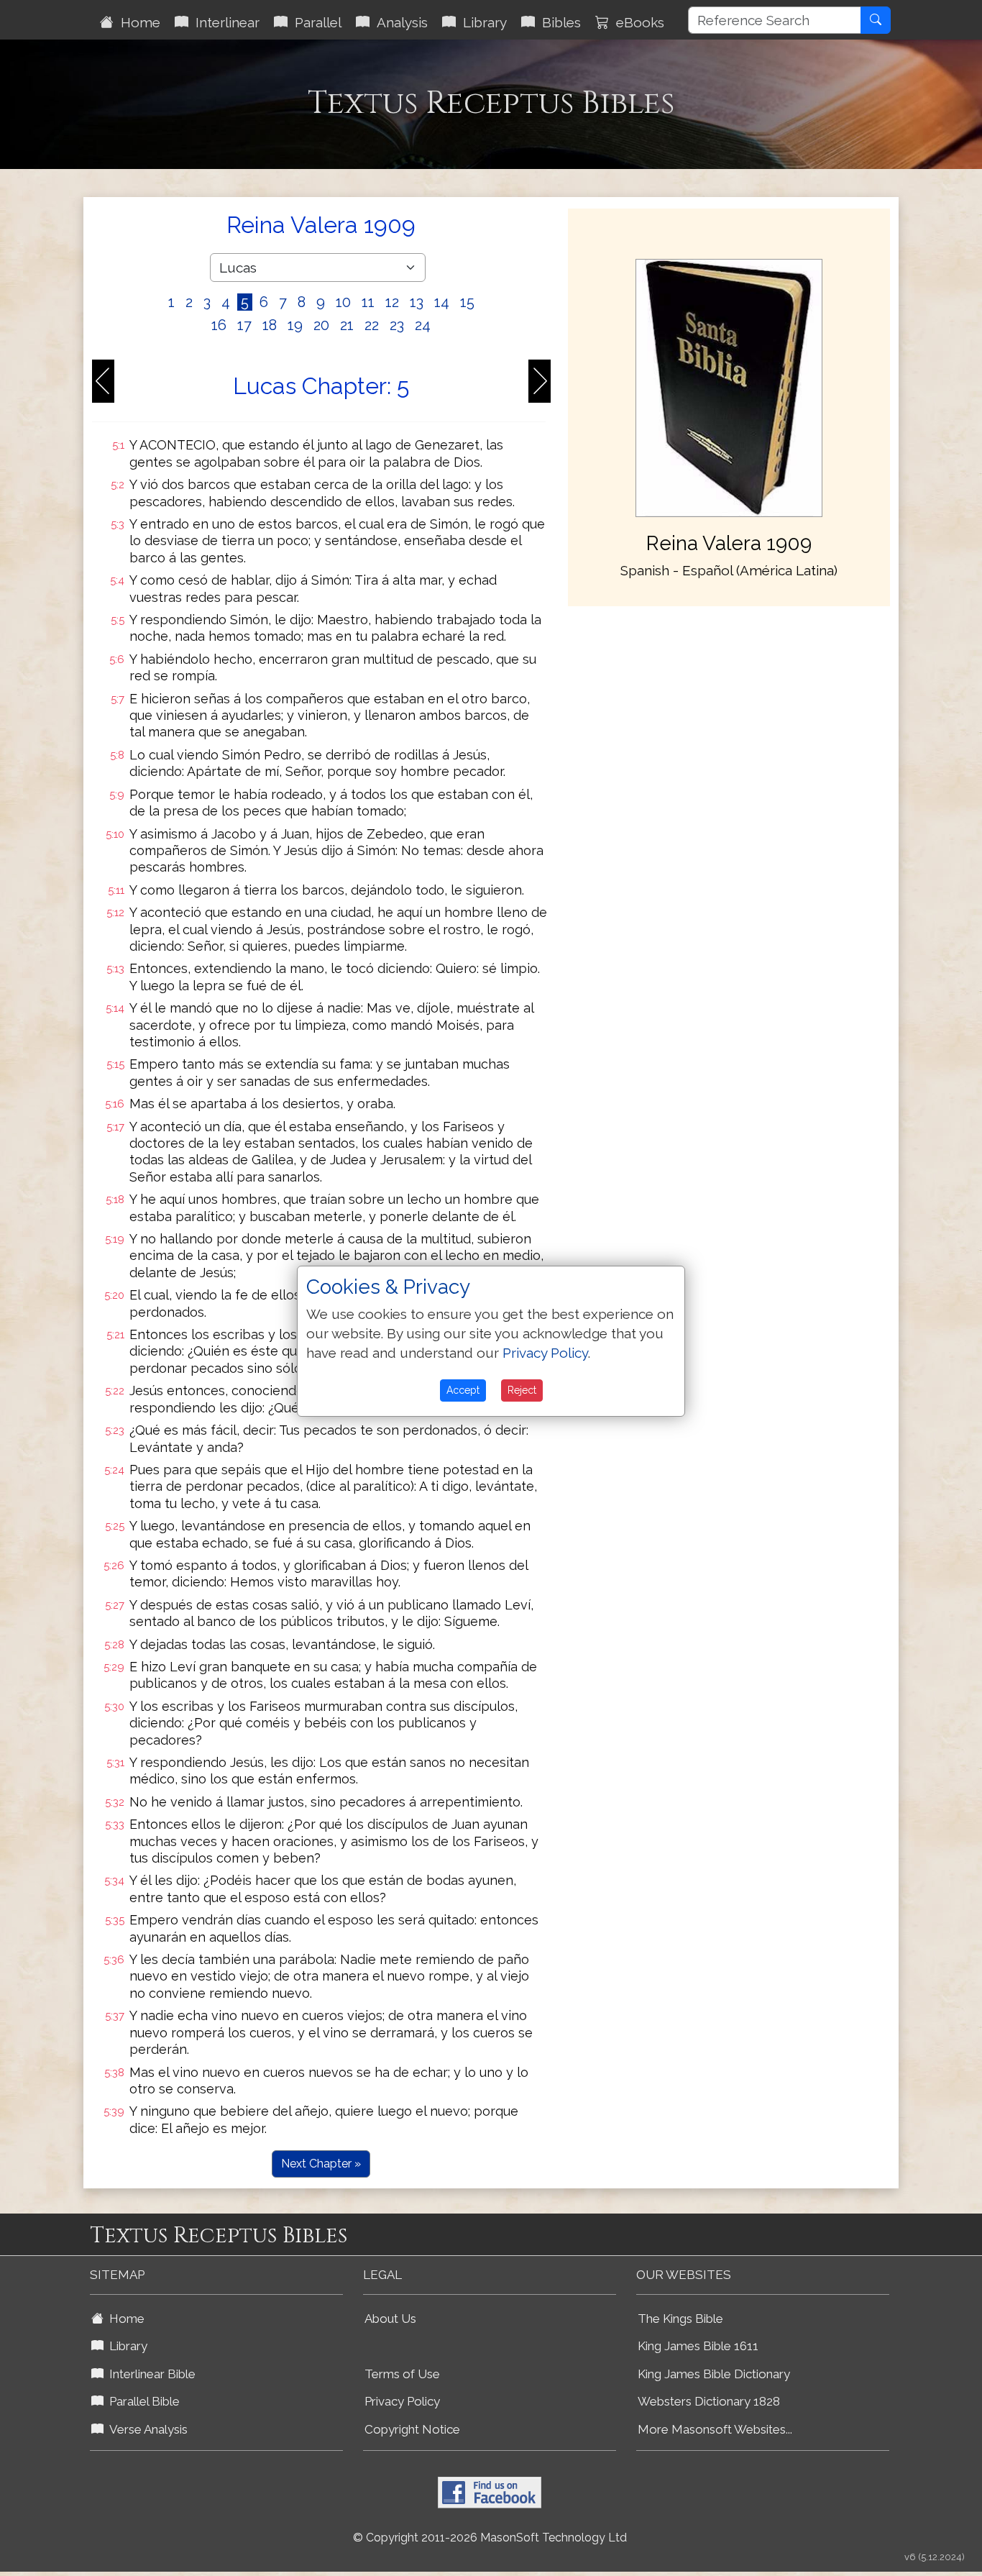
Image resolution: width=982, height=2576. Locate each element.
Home (137, 22)
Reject (522, 1390)
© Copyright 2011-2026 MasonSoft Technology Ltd (490, 2538)
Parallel (315, 22)
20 (321, 325)
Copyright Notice (412, 2429)
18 (270, 325)
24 (423, 325)
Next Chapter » (321, 2164)
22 (372, 325)
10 (343, 302)
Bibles (558, 22)
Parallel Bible (142, 2401)
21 (347, 325)
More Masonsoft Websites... (715, 2429)
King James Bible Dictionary (714, 2374)
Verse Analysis (146, 2429)
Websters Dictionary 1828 (709, 2401)
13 (417, 302)
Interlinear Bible (150, 2374)
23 (397, 325)
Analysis (399, 22)
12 (392, 302)
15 (467, 302)
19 (295, 325)
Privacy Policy (402, 2401)
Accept (463, 1390)
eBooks (637, 22)
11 (368, 302)
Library (481, 22)
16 (219, 325)
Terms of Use (402, 2374)
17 (244, 325)
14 (442, 302)
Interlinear (224, 22)
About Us (390, 2319)
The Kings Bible (680, 2319)
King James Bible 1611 (698, 2346)
